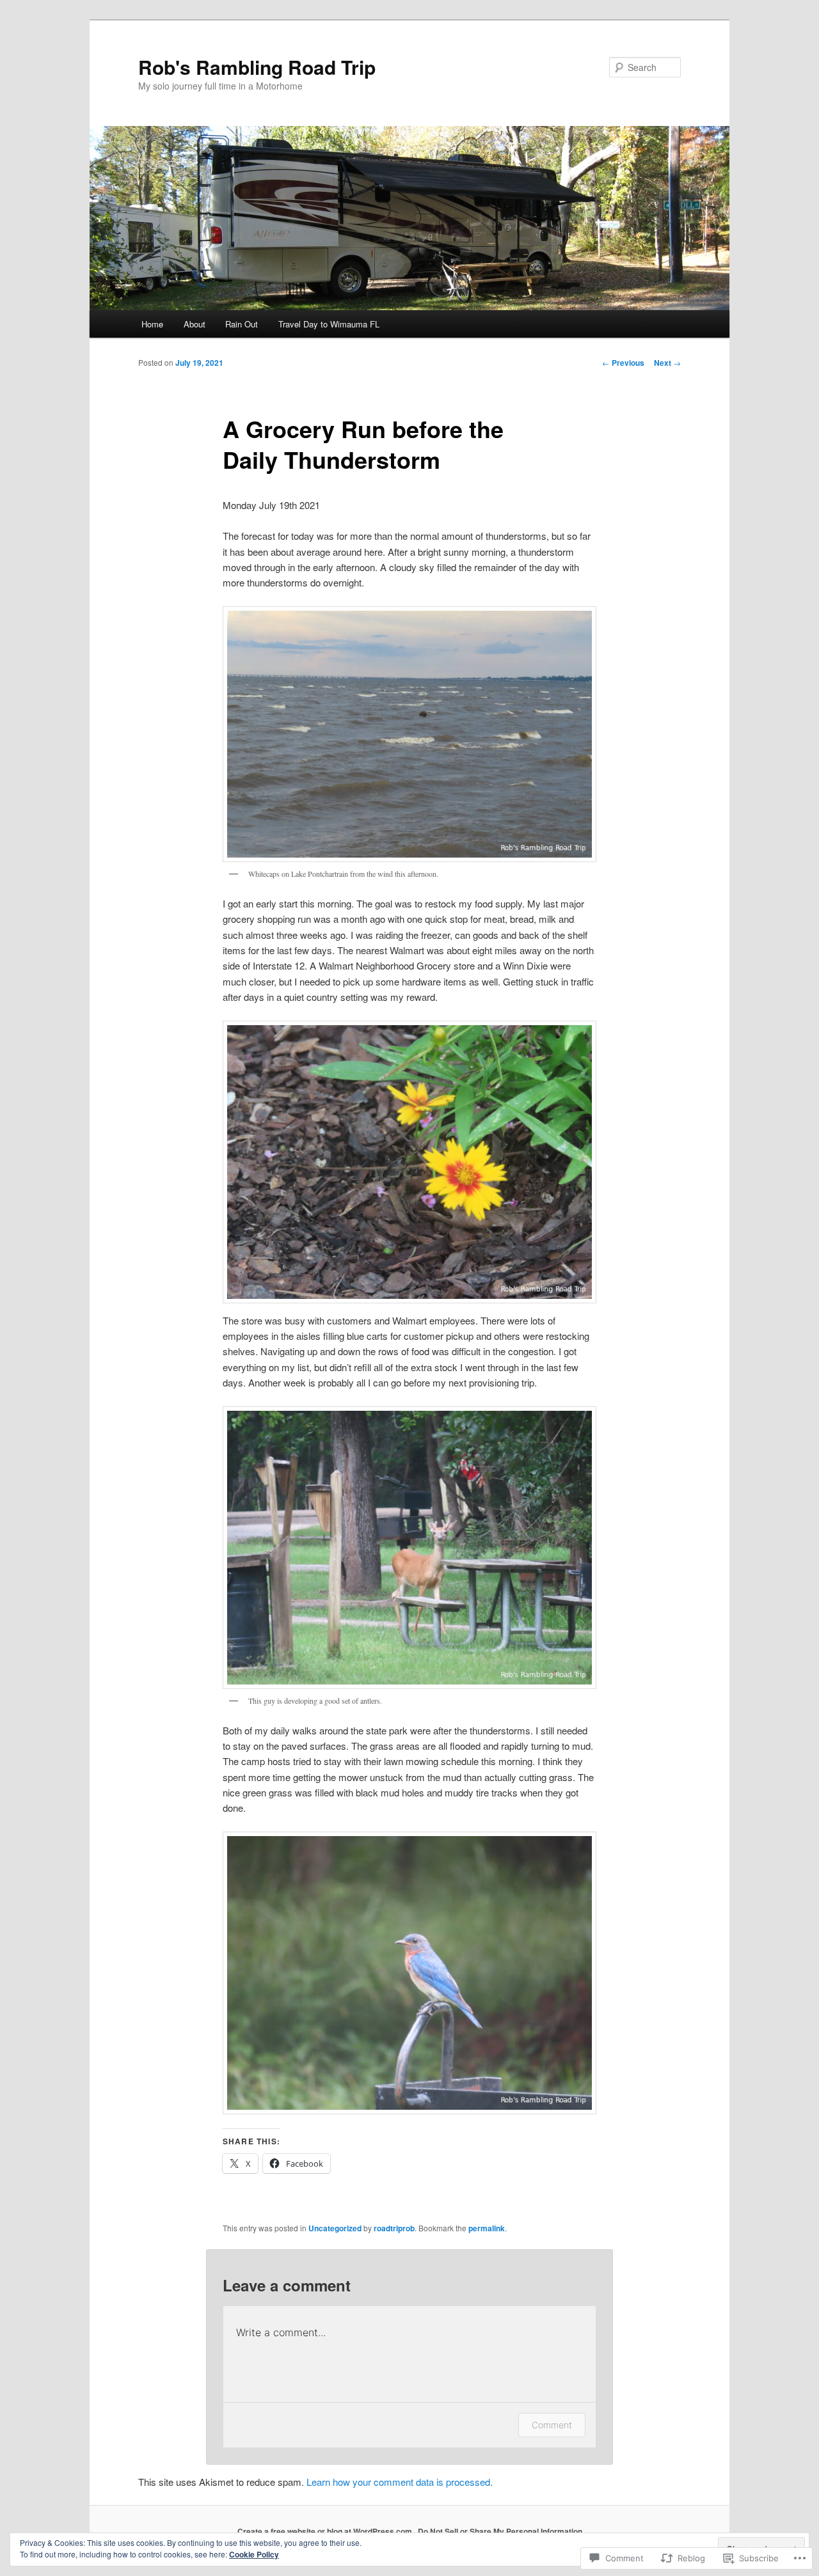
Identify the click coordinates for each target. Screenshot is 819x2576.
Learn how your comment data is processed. (400, 2482)
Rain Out (242, 324)
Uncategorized (335, 2228)
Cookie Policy (254, 2554)
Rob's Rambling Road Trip (257, 67)
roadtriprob (394, 2228)
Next (667, 363)
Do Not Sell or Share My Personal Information (500, 2531)
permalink (487, 2228)
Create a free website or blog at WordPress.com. (326, 2531)
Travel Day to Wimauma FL (329, 324)
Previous (623, 363)
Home (152, 324)
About (195, 324)
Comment (552, 2425)
